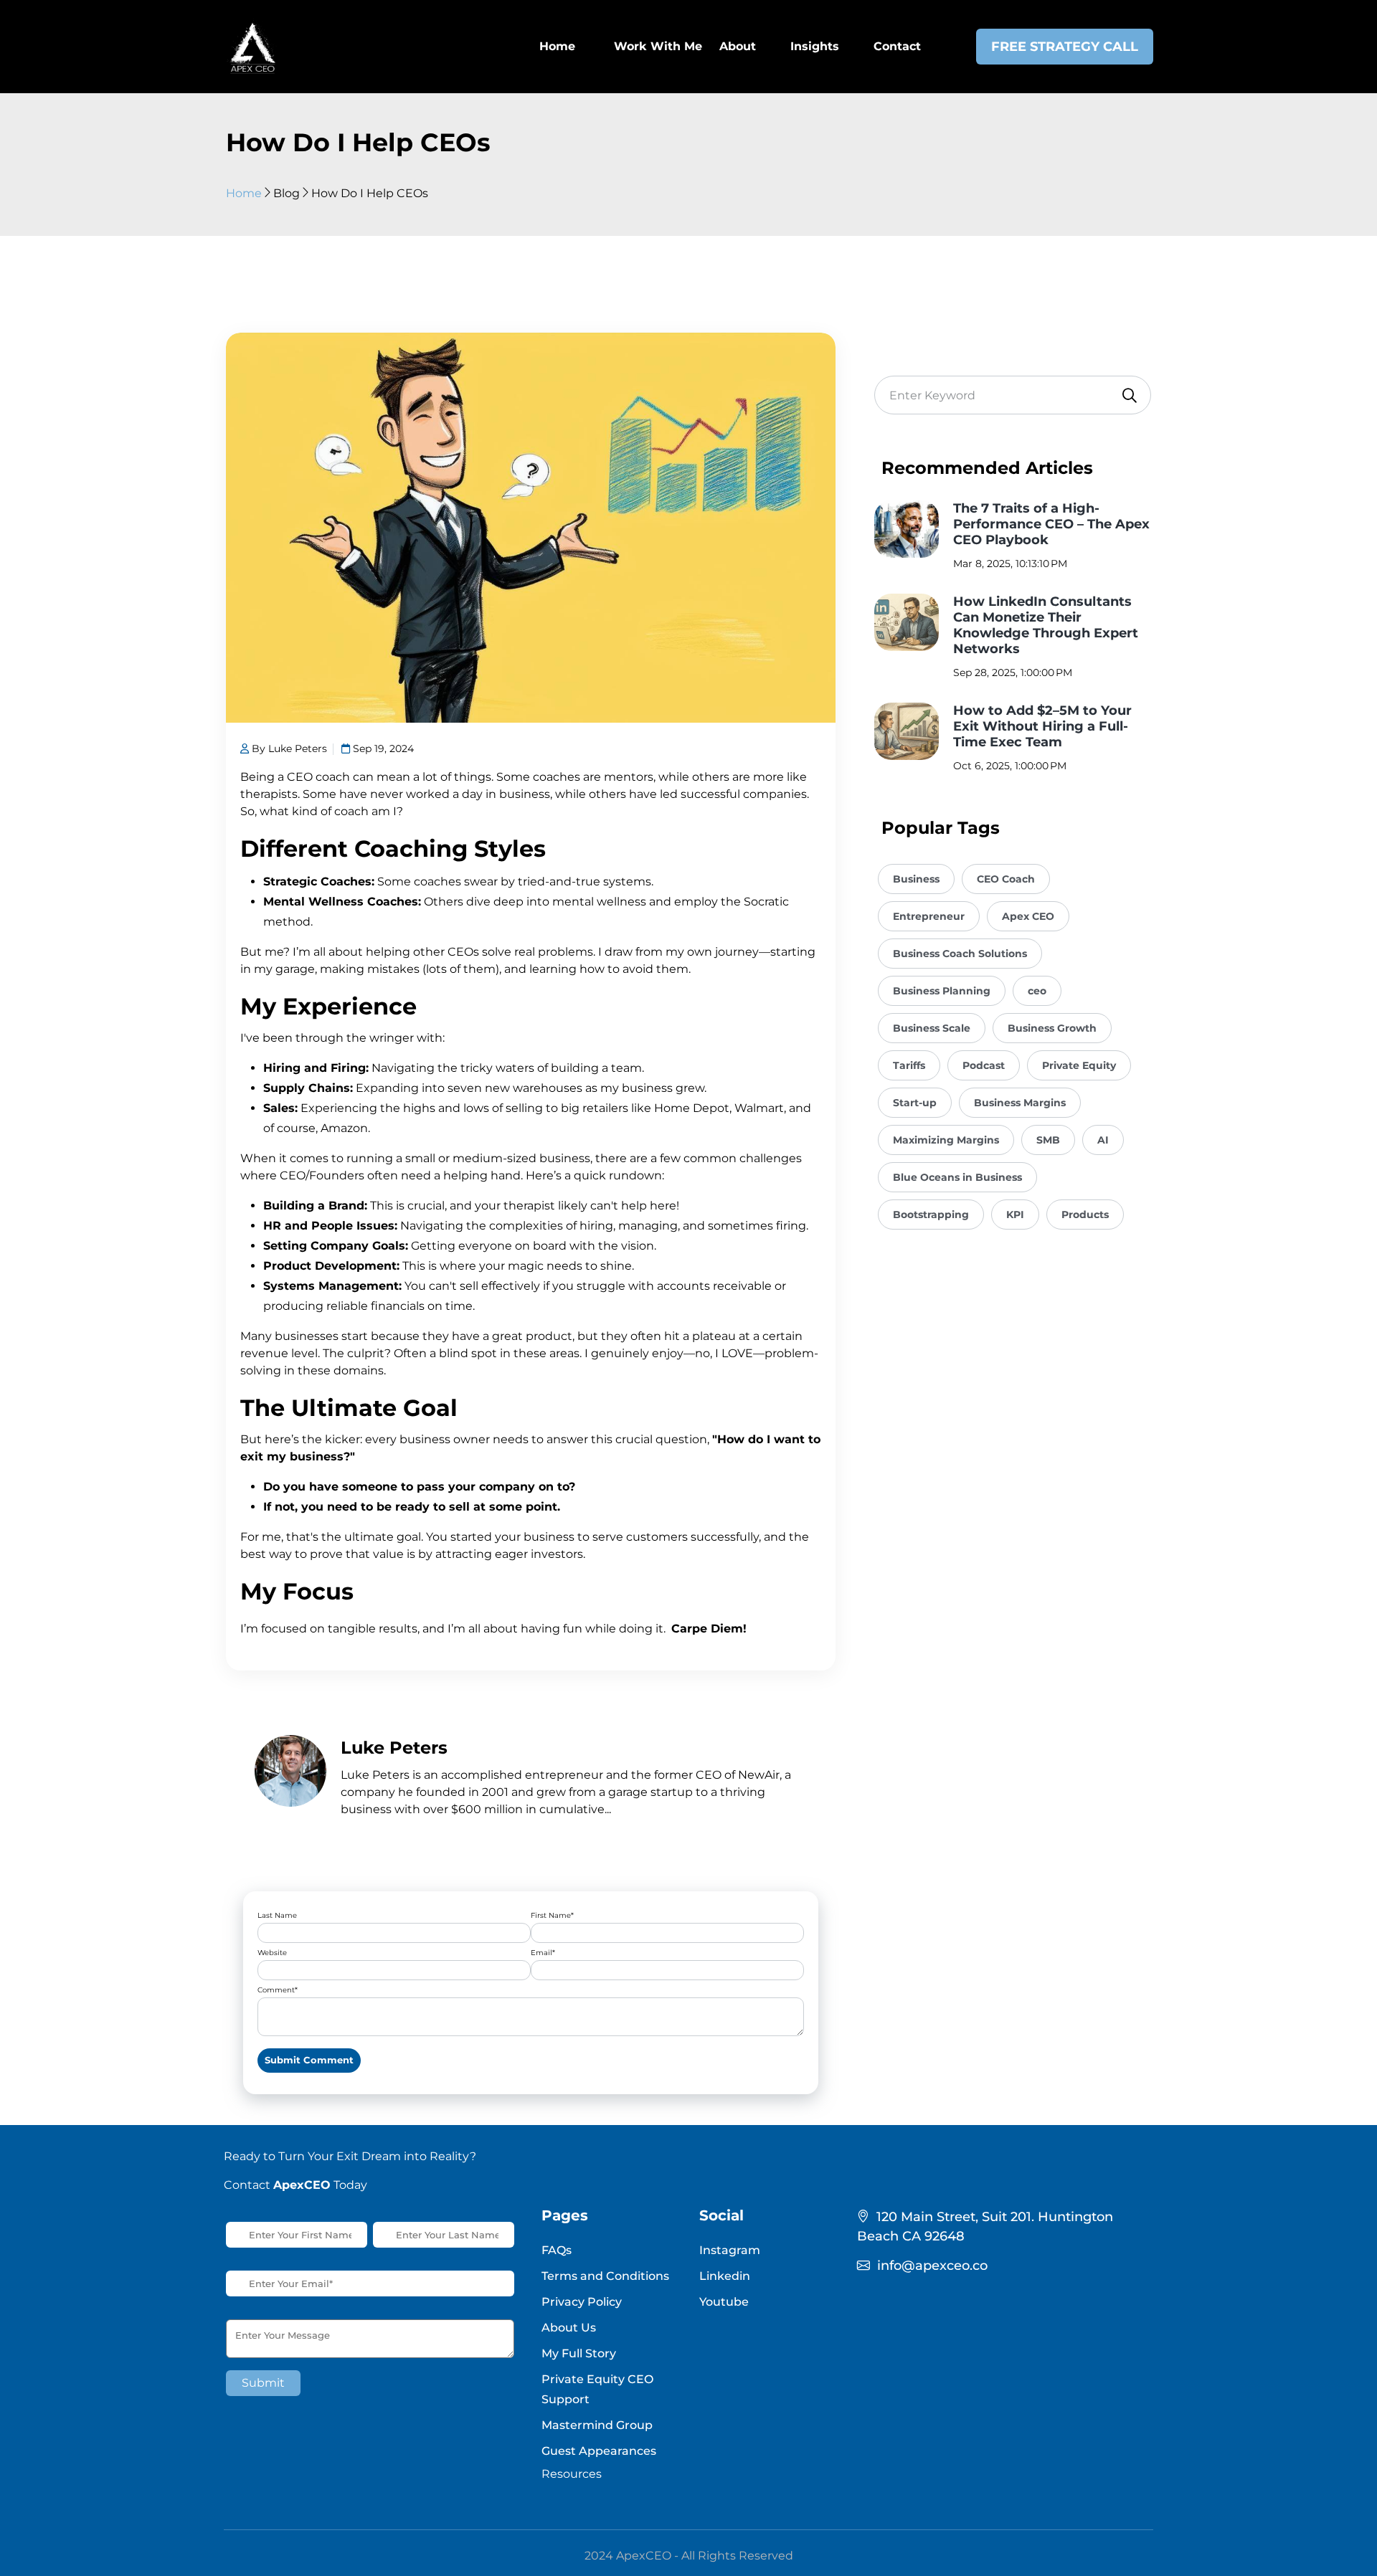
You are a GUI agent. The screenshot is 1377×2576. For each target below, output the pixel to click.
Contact (897, 46)
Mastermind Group (597, 2425)
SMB (1048, 1140)
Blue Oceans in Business (957, 1177)
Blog (287, 193)
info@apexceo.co (932, 2266)
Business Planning (942, 991)
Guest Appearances (599, 2451)
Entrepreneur (929, 916)
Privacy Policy (582, 2302)
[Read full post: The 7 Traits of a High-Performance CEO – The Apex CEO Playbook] (907, 529)
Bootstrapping (931, 1215)
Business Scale (932, 1028)
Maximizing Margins (946, 1140)
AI (1103, 1140)
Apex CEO (1028, 916)
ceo (1037, 991)
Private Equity (1079, 1065)
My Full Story (579, 2353)
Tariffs (909, 1065)
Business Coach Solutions (960, 954)
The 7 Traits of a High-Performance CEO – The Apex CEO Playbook (1051, 524)
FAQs (557, 2250)
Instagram (730, 2250)
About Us (569, 2328)
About (738, 46)
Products (1085, 1215)
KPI (1015, 1215)
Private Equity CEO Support (597, 2389)
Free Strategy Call (1065, 47)
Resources (572, 2474)
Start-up (915, 1103)
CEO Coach (1006, 879)
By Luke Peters (288, 748)
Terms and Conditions (605, 2276)
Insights (815, 46)
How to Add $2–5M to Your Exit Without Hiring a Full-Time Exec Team (1042, 726)
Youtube (724, 2302)
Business (916, 879)
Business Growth (1052, 1028)
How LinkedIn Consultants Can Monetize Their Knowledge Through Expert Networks (1046, 625)
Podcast (984, 1065)
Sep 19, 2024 (382, 748)
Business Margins (1020, 1103)
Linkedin (725, 2276)
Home (244, 193)
